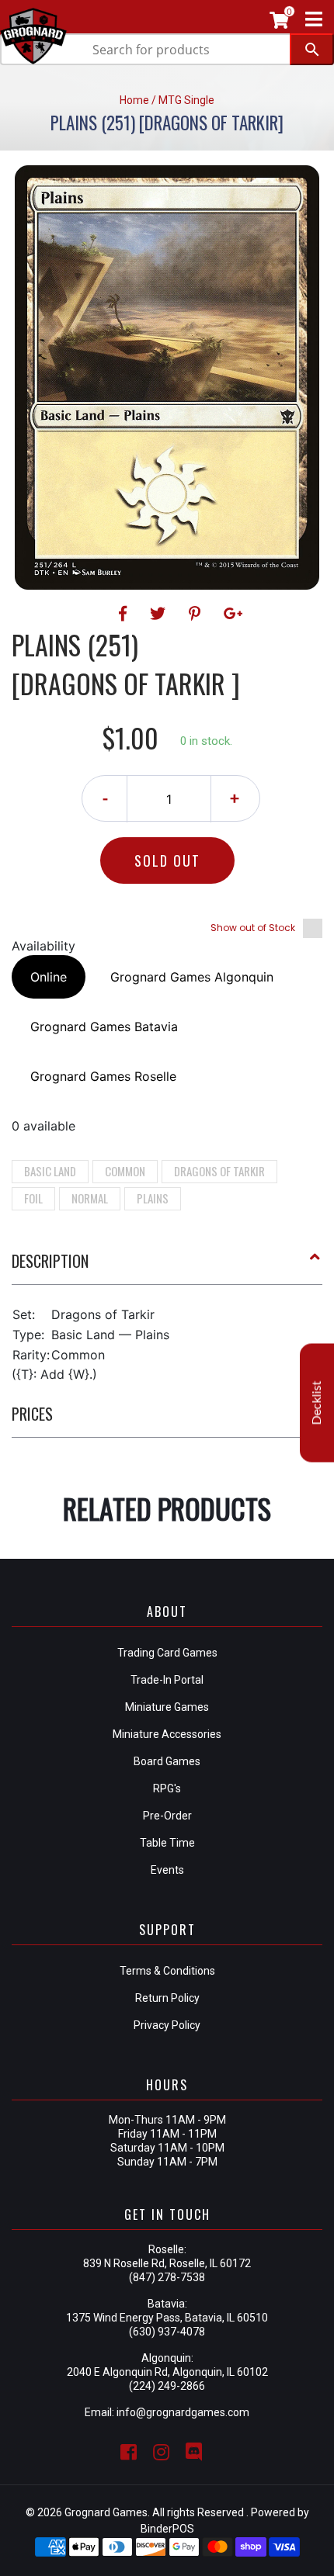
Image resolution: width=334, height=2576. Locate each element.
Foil (33, 1198)
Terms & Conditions (167, 1971)
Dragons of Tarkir (219, 1171)
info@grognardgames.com (183, 2412)
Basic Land (50, 1171)
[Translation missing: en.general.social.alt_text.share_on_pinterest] (197, 614)
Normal (90, 1198)
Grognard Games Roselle (103, 1076)
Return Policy (167, 1998)
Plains (153, 1198)
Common (125, 1171)
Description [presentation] (50, 1261)
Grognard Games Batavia (104, 1027)
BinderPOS (167, 2529)
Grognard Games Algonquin (192, 977)
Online (49, 977)
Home (134, 100)
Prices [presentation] (32, 1414)
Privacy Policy (167, 2025)
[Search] (312, 49)
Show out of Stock (253, 928)
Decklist (317, 1403)
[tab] (167, 1267)
